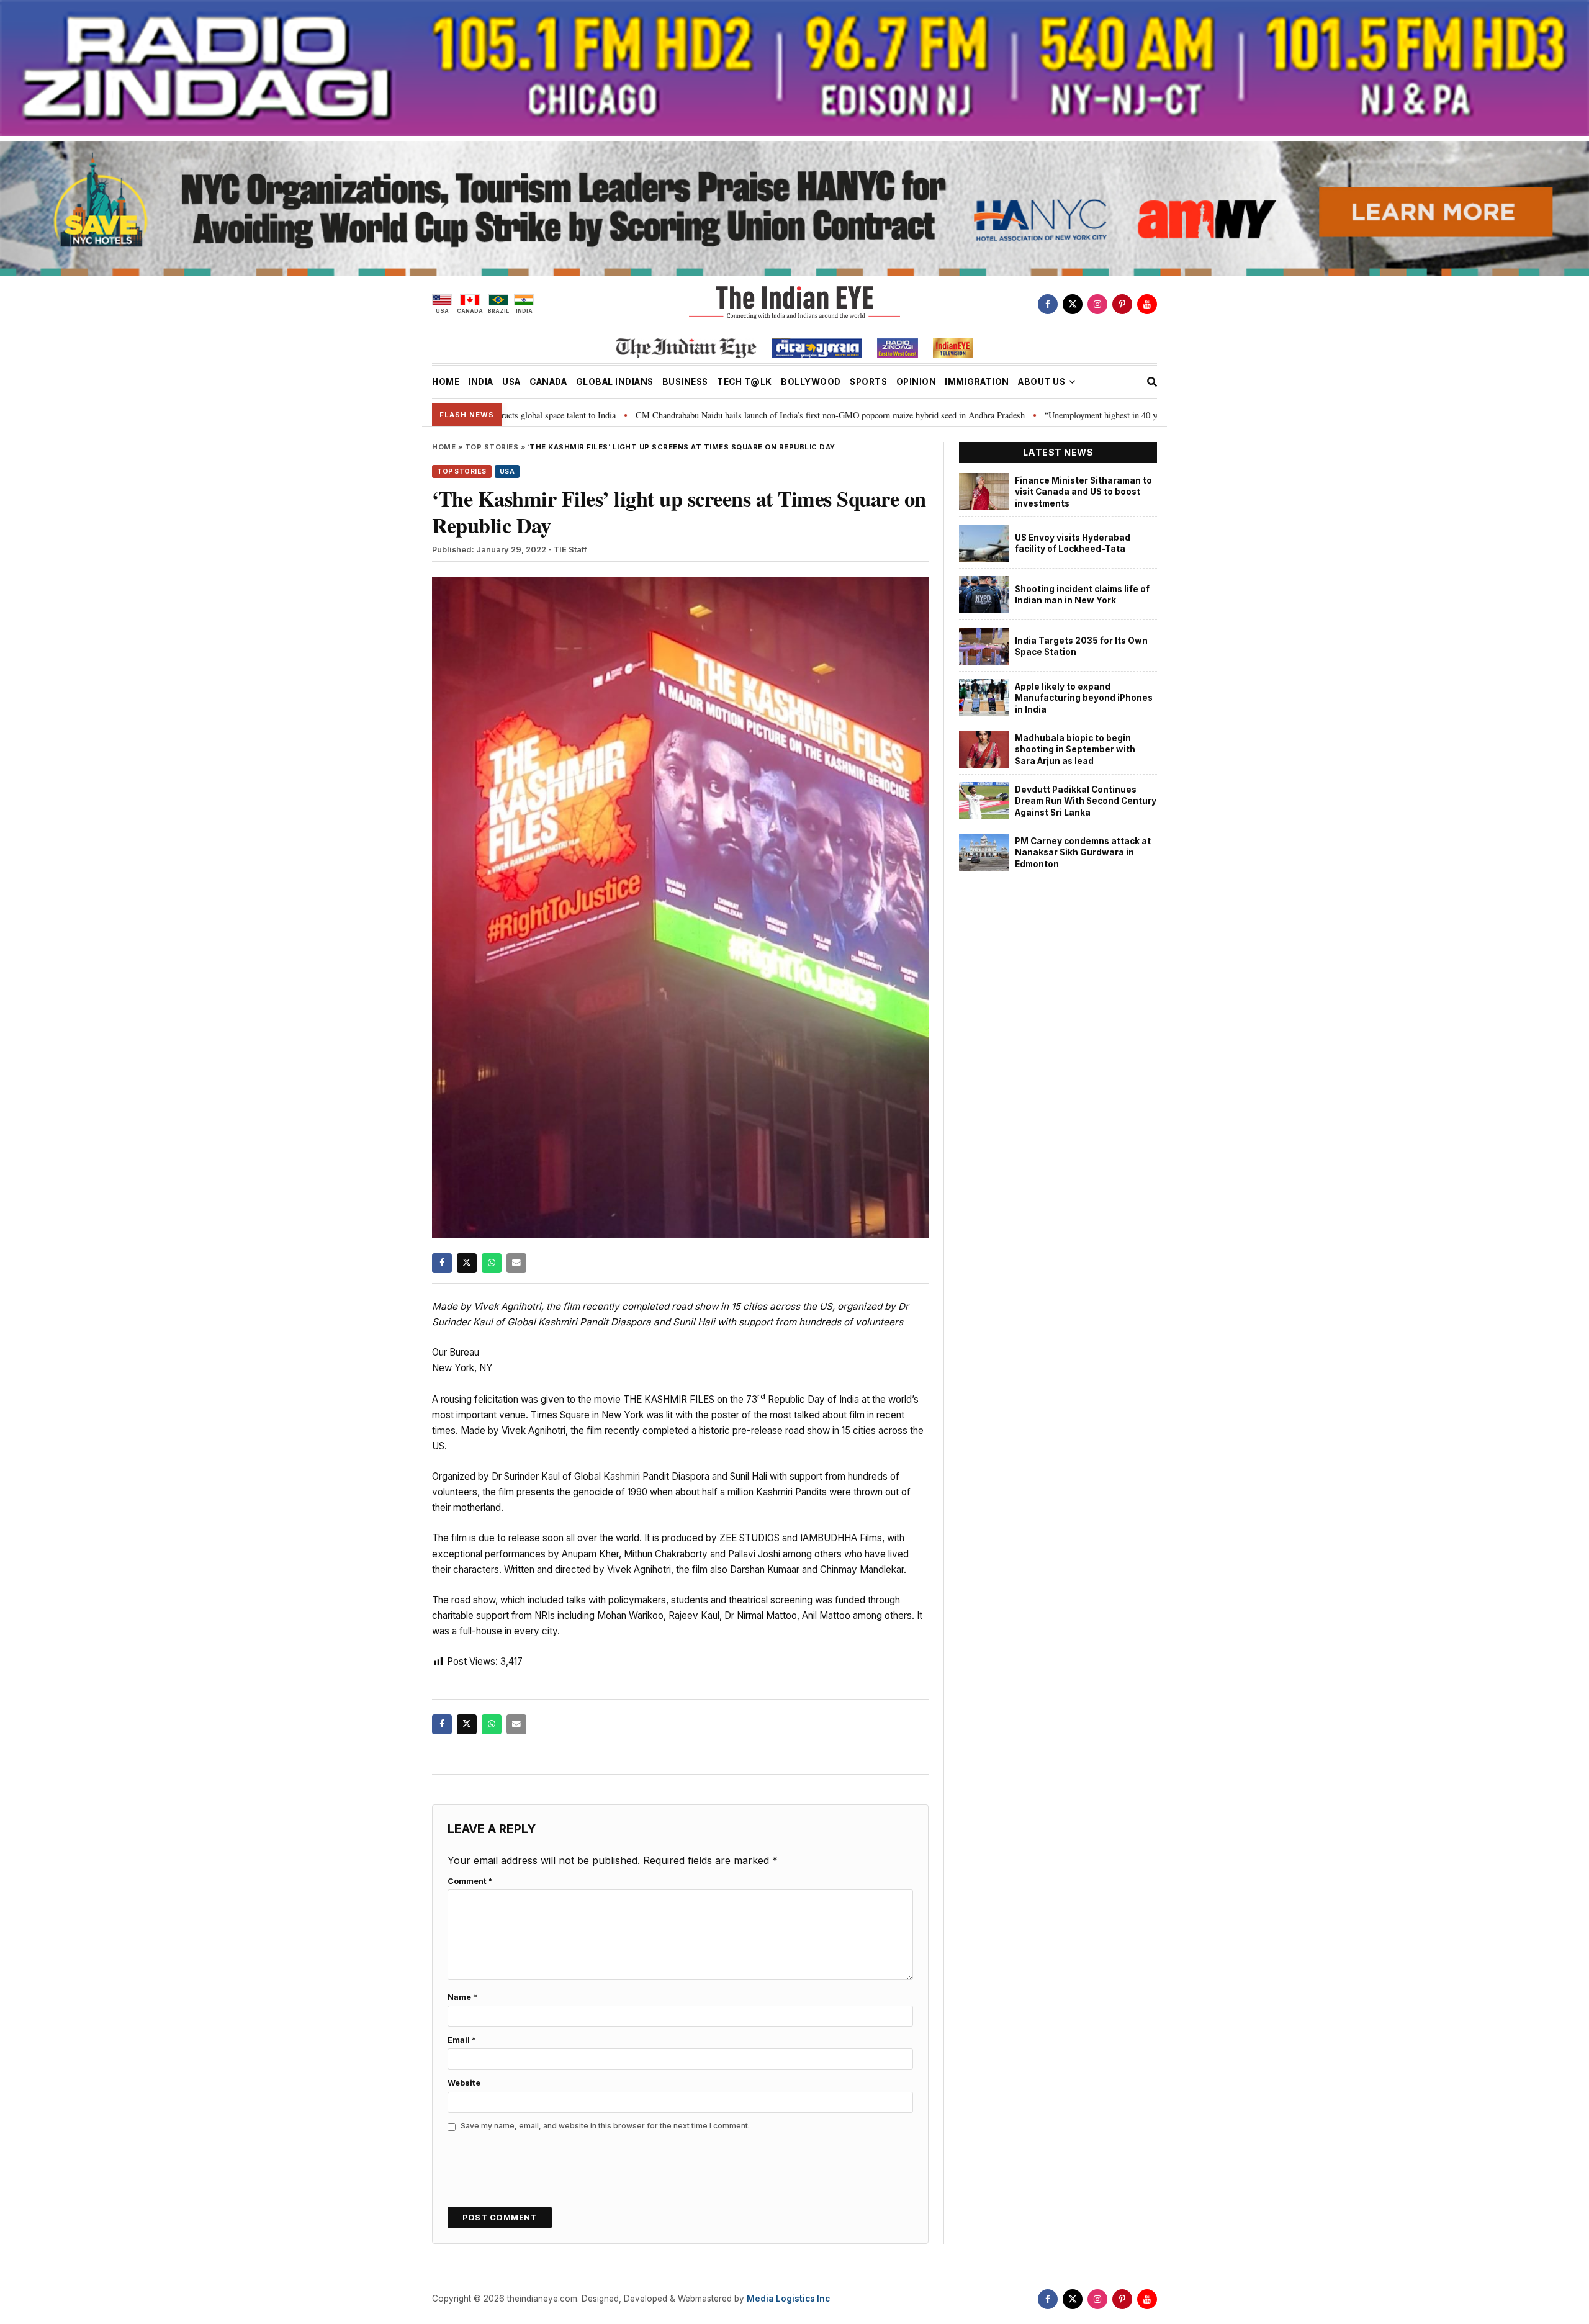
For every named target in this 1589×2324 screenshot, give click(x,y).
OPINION (916, 382)
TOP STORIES (492, 447)
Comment (470, 1881)
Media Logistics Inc (788, 2299)
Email (462, 2040)
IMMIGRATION (977, 382)
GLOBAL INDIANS (615, 382)
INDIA (481, 382)
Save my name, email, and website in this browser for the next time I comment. (605, 2126)
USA (511, 382)
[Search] (1152, 382)
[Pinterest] (1122, 304)
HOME (446, 382)
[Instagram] (1097, 304)
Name (462, 1997)
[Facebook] (1048, 304)
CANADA (548, 382)
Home (444, 447)
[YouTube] (1147, 304)
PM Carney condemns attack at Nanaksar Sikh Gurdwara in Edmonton (1083, 853)
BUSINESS (685, 382)
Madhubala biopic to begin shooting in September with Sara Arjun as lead (1075, 750)
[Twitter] (1073, 304)
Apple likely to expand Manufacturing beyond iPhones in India (1084, 698)
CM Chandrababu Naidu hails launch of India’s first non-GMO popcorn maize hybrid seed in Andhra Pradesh (702, 415)
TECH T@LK (745, 382)
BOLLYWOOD (811, 382)
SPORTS (868, 382)
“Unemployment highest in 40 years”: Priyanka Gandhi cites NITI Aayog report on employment (1085, 415)
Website (464, 2083)
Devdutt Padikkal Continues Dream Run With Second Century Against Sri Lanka (1086, 801)
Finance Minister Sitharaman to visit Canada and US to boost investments (1083, 492)
